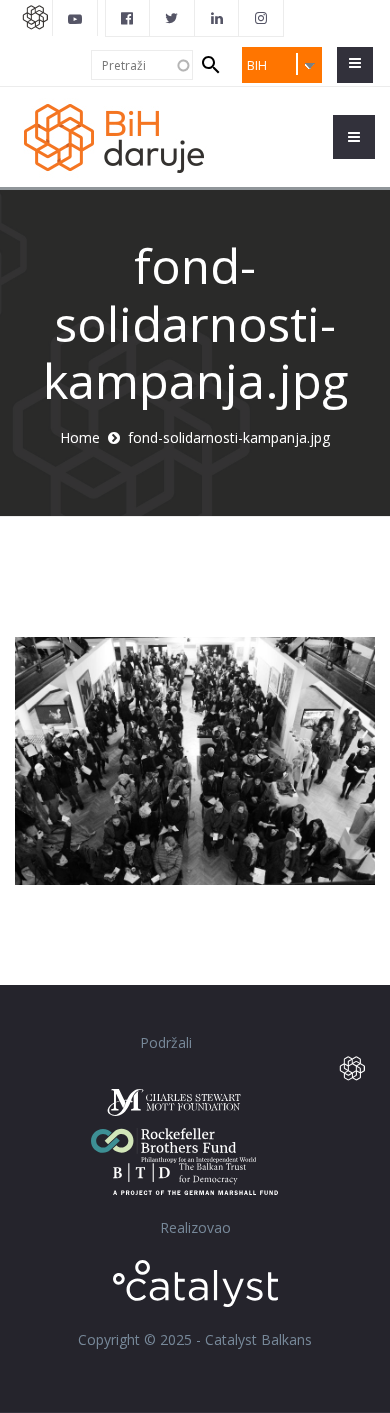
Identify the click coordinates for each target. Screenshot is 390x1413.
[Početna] (125, 136)
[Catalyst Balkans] (128, 18)
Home (80, 437)
